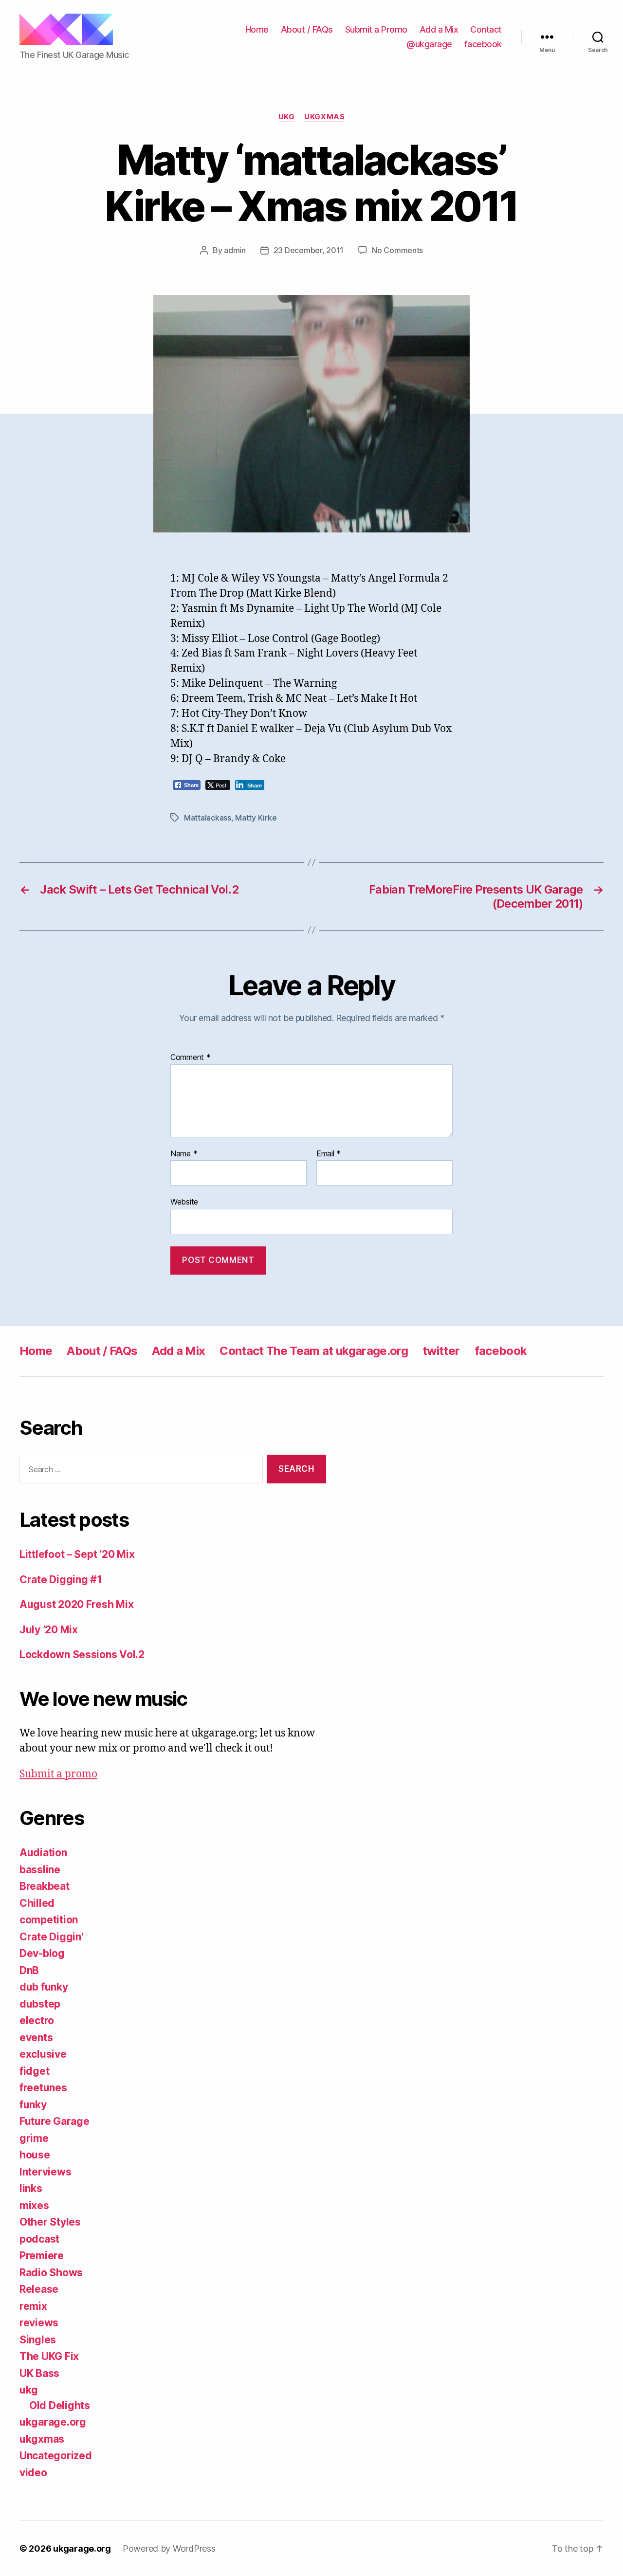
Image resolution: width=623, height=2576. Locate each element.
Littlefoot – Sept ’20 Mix (77, 1554)
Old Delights (60, 2405)
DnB (29, 1970)
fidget (34, 2071)
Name (184, 1154)
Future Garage (55, 2121)
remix (33, 2306)
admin (235, 250)
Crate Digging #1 (61, 1580)
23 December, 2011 (309, 250)
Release (39, 2289)
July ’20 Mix (49, 1630)
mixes (34, 2205)
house (35, 2155)
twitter (441, 1351)
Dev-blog (42, 1953)
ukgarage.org (53, 2422)
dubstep (40, 2004)
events (36, 2037)
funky (33, 2105)
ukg (287, 117)
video (33, 2473)
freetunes (43, 2088)
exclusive (43, 2054)
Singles (38, 2340)
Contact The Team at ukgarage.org (314, 1351)
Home (257, 29)
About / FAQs (307, 29)
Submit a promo (58, 1774)
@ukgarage (429, 44)
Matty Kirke (256, 818)
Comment (191, 1058)
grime (34, 2138)
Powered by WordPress (169, 2549)
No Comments (397, 250)
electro (37, 2020)
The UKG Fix (49, 2356)
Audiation (43, 1853)
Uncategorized (56, 2456)
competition (49, 1920)
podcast (39, 2239)
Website (184, 1202)
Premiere (42, 2256)
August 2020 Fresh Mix (76, 1604)
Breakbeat (45, 1886)
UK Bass (39, 2373)
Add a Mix (439, 29)
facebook (483, 44)
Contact (486, 29)
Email (329, 1154)
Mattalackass (208, 818)
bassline (40, 1870)
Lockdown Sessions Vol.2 (82, 1654)
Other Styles (50, 2222)
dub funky (44, 1987)
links (31, 2188)
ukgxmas (324, 117)
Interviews (45, 2172)
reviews (39, 2323)
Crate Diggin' (51, 1937)
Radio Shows (51, 2273)
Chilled (37, 1903)
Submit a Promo (376, 29)
